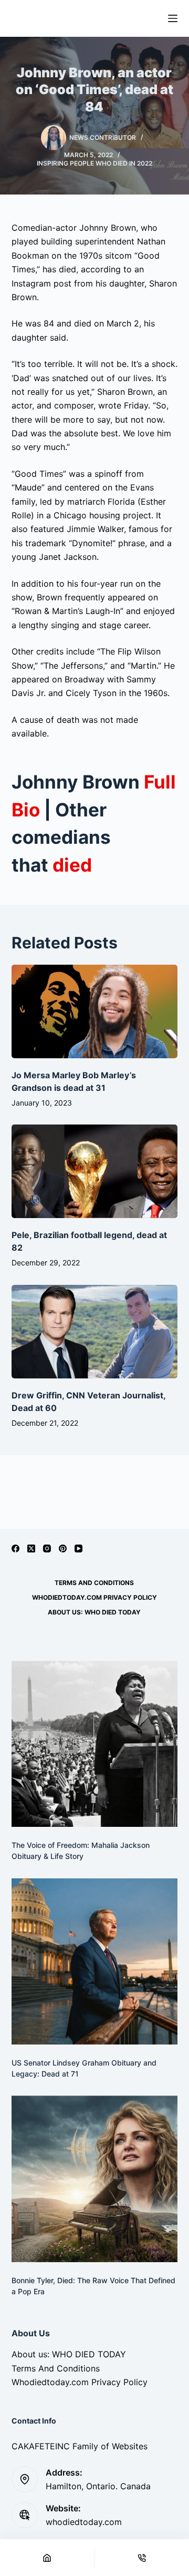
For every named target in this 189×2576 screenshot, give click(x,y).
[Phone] (142, 2558)
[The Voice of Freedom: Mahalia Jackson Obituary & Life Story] (95, 1744)
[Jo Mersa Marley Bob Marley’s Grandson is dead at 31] (95, 1011)
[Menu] (173, 18)
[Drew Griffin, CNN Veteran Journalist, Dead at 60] (95, 1332)
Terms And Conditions (94, 1583)
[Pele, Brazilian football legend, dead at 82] (95, 1171)
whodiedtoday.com (84, 2522)
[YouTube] (78, 1548)
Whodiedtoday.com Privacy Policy (94, 1597)
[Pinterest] (63, 1548)
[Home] (47, 2558)
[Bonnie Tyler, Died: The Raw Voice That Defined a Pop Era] (95, 2179)
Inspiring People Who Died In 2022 (94, 163)
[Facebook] (15, 1548)
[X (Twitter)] (31, 1548)
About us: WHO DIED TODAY (94, 1612)
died (72, 865)
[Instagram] (47, 1548)
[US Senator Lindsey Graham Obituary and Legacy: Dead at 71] (95, 1962)
